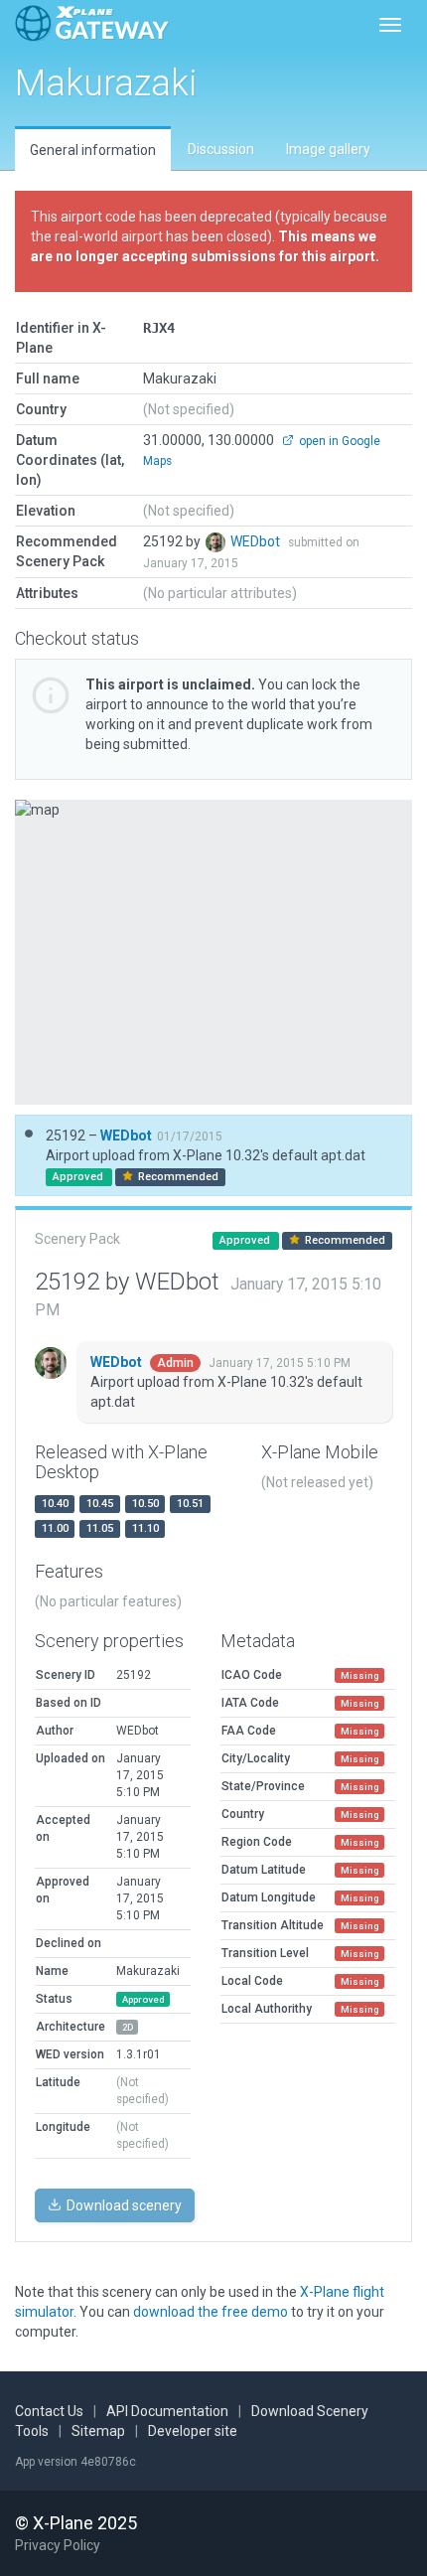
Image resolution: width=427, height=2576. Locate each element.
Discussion (221, 149)
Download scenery (123, 2205)
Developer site (193, 2431)
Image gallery (328, 149)
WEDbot (257, 541)
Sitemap (98, 2431)
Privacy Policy (58, 2545)
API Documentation (167, 2411)
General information (93, 150)
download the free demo (211, 2312)
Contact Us (49, 2411)
